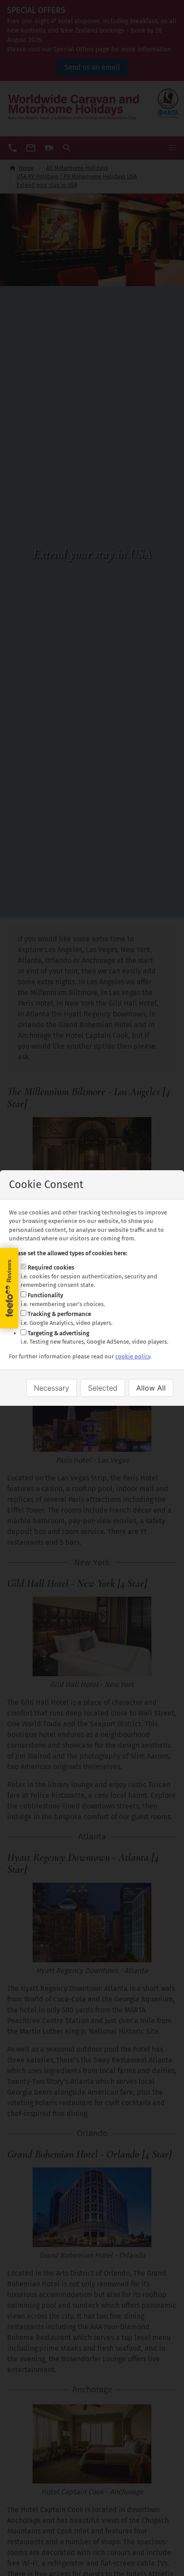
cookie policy (133, 1356)
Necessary (52, 1388)
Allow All (151, 1388)
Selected (103, 1388)
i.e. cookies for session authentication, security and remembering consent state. (89, 1276)
